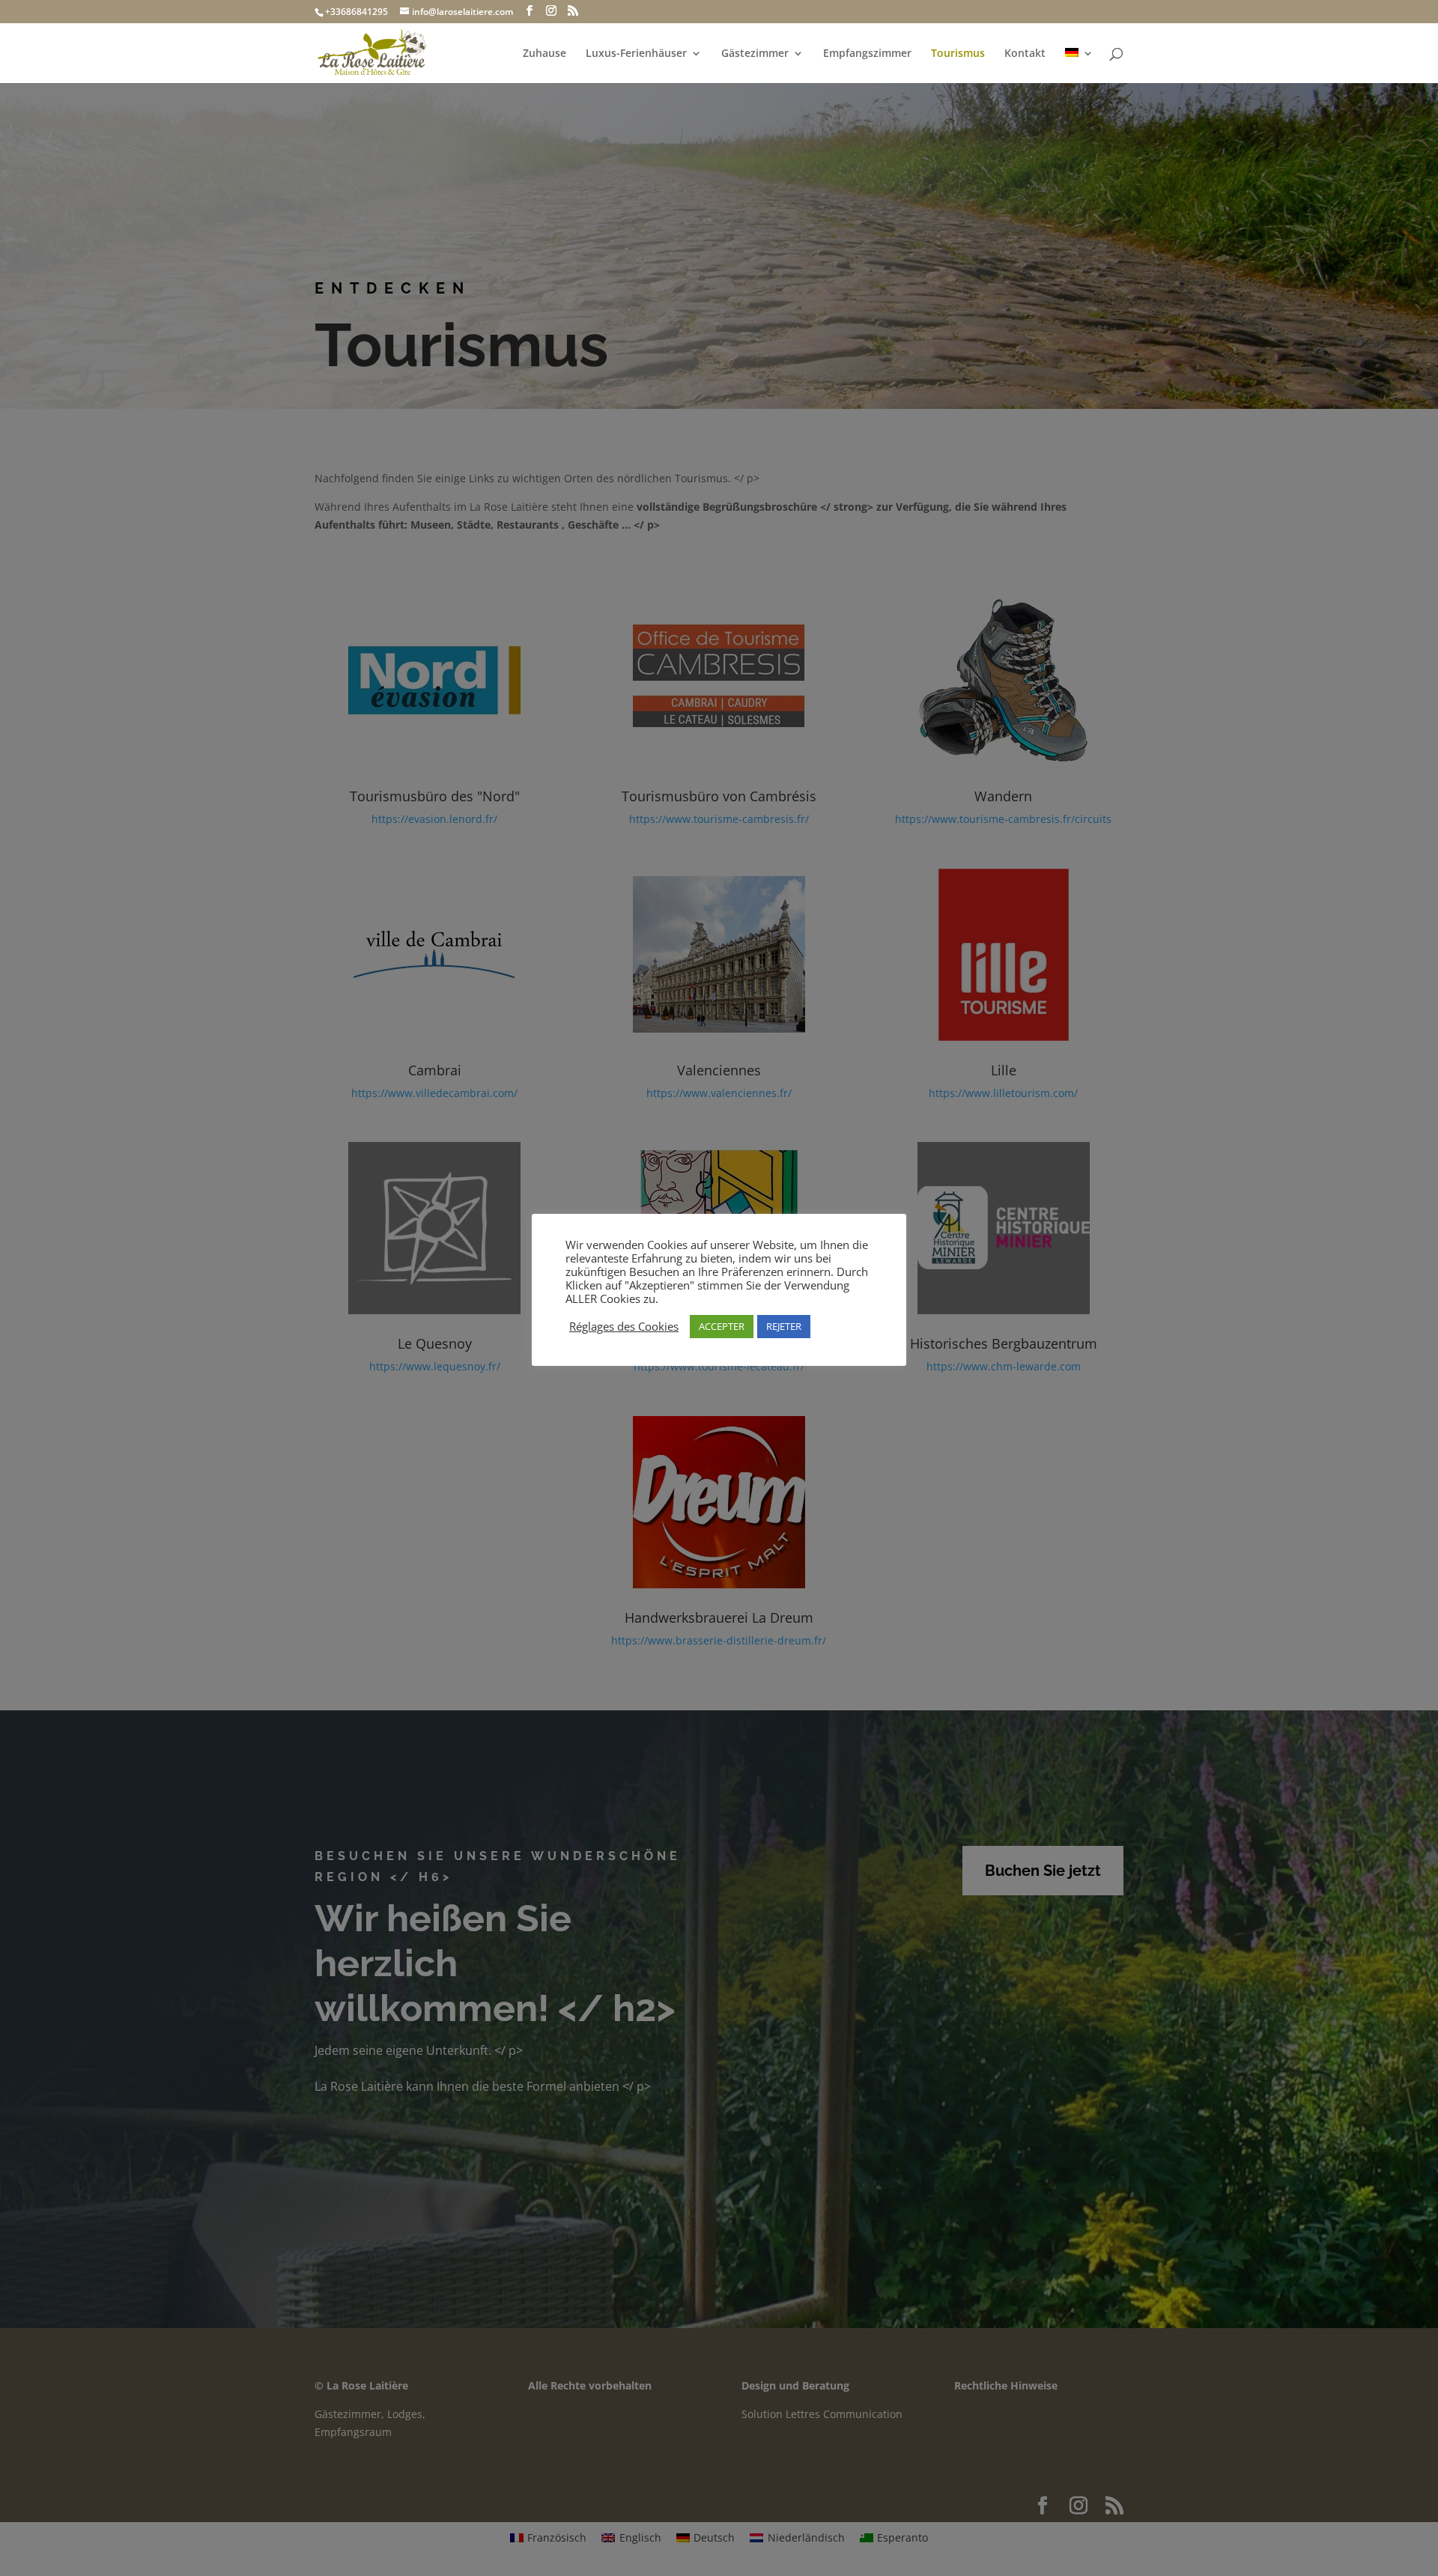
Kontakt (1025, 54)
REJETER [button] (784, 1326)
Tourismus (958, 54)
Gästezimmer (755, 54)
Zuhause (544, 54)
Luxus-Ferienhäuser (636, 54)
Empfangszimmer (867, 54)
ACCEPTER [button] (722, 1326)
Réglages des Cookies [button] (624, 1326)
